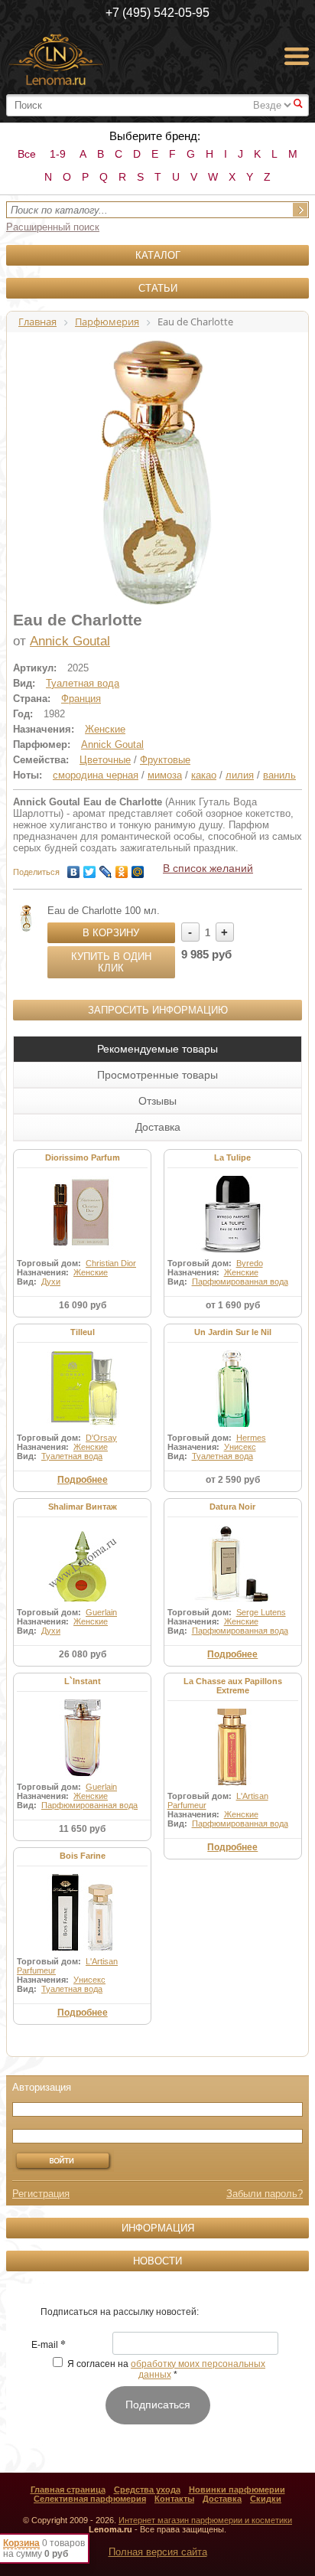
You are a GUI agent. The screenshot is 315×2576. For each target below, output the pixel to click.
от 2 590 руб (233, 1480)
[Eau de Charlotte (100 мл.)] (26, 918)
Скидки (266, 2499)
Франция (81, 699)
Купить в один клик (111, 962)
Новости (157, 2261)
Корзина (21, 2543)
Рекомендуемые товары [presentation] (157, 1049)
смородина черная (96, 775)
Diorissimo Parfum (83, 1157)
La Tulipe (232, 1157)
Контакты (174, 2499)
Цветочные (105, 760)
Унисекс (240, 1447)
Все (27, 154)
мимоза (165, 775)
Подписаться (158, 2405)
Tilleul (83, 1332)
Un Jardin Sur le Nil (233, 1332)
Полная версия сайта (158, 2552)
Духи (51, 1281)
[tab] (157, 1049)
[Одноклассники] (122, 868)
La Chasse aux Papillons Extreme (233, 1686)
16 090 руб (83, 1305)
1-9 (58, 154)
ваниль (279, 775)
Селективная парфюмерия (90, 2499)
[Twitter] (90, 868)
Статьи (158, 288)
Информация (158, 2228)
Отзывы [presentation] (157, 1101)
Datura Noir (232, 1507)
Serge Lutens (261, 1612)
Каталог (158, 255)
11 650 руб (82, 1829)
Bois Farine (83, 1856)
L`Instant (83, 1681)
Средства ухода (147, 2489)
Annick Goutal (70, 641)
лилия (240, 775)
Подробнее (83, 1480)
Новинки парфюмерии (237, 2489)
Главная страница (68, 2489)
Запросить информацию (158, 1010)
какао (204, 775)
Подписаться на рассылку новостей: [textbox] (120, 2312)
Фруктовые (165, 760)
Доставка (222, 2499)
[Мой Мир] (138, 868)
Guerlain (101, 1612)
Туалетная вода (83, 683)
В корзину (111, 933)
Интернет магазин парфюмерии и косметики (205, 2520)
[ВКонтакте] (74, 868)
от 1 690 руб (233, 1305)
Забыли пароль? (265, 2194)
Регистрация (41, 2194)
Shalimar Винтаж (83, 1507)
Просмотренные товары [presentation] (157, 1075)
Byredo (250, 1263)
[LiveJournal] (106, 868)
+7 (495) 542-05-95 (157, 13)
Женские (105, 729)
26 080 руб (83, 1654)
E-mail (49, 2346)
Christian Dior (111, 1263)
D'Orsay (101, 1438)
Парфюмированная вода (240, 1281)
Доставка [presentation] (158, 1127)
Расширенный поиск (53, 227)
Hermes (251, 1438)
